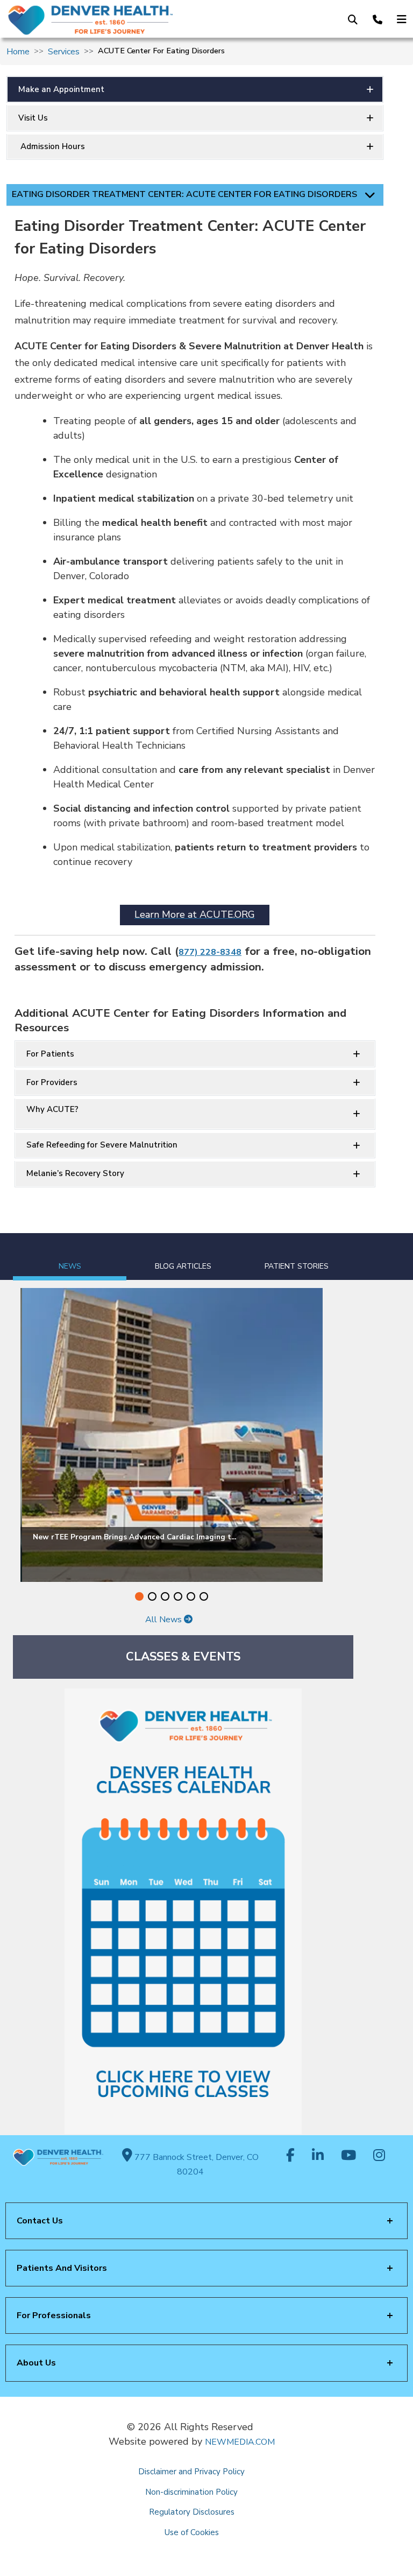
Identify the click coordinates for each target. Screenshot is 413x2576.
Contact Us (40, 2221)
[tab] (70, 1257)
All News (165, 1620)
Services (64, 52)
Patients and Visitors (62, 2268)
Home (18, 52)
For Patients (50, 1054)
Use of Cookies (192, 2532)
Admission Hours (52, 146)
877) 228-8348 (210, 952)
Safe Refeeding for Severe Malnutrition (102, 1145)
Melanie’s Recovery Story (75, 1173)
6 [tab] (204, 1596)
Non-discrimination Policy (191, 2492)
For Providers (52, 1082)
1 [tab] (139, 1596)
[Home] (97, 20)
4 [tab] (178, 1596)
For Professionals (54, 2315)
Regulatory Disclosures (192, 2512)
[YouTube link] (348, 2156)
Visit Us (33, 118)
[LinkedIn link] (318, 2156)
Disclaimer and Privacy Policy (191, 2472)
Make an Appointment (61, 89)
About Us (36, 2363)
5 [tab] (191, 1596)
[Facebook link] (290, 2156)
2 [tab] (152, 1596)
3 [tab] (165, 1596)
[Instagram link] (379, 2156)
